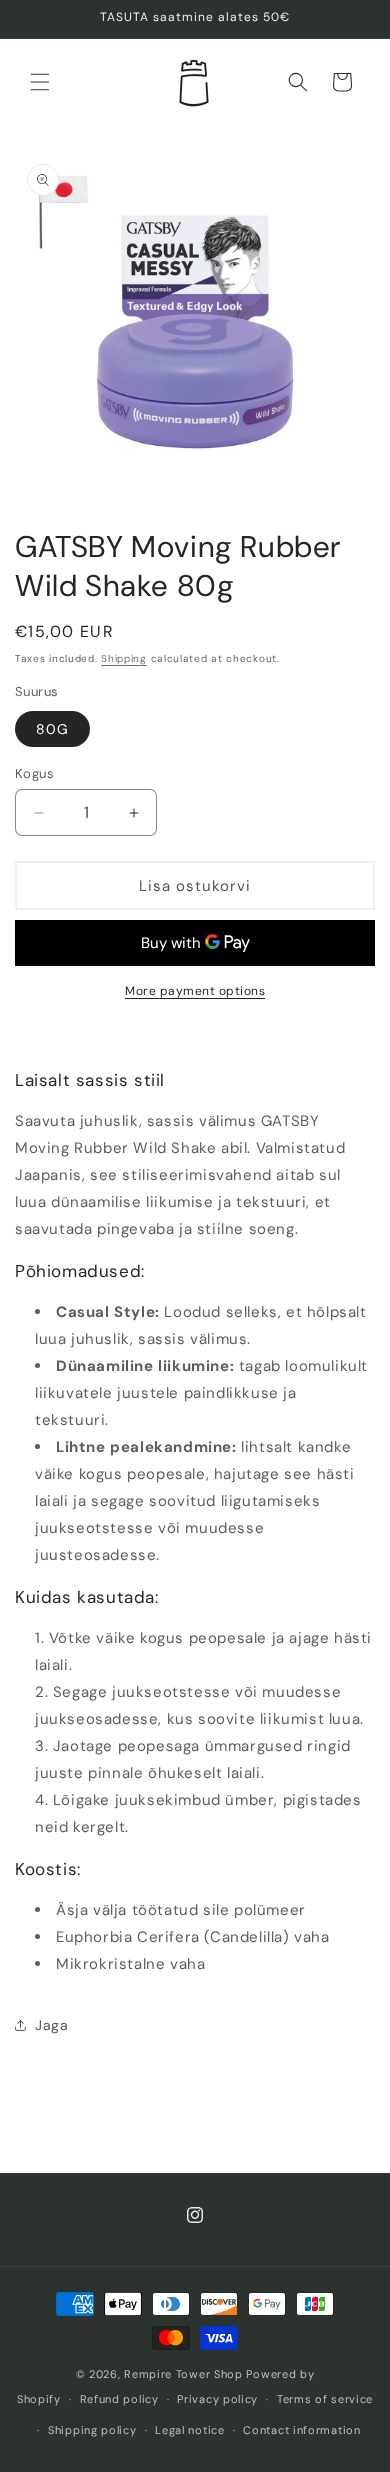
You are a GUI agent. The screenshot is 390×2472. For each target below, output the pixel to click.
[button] (40, 82)
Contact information (301, 2430)
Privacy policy (217, 2399)
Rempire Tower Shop (183, 2374)
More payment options (195, 991)
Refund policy (119, 2399)
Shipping (124, 658)
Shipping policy (92, 2430)
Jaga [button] (51, 2025)
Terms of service (325, 2399)
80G (52, 729)
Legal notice (189, 2430)
